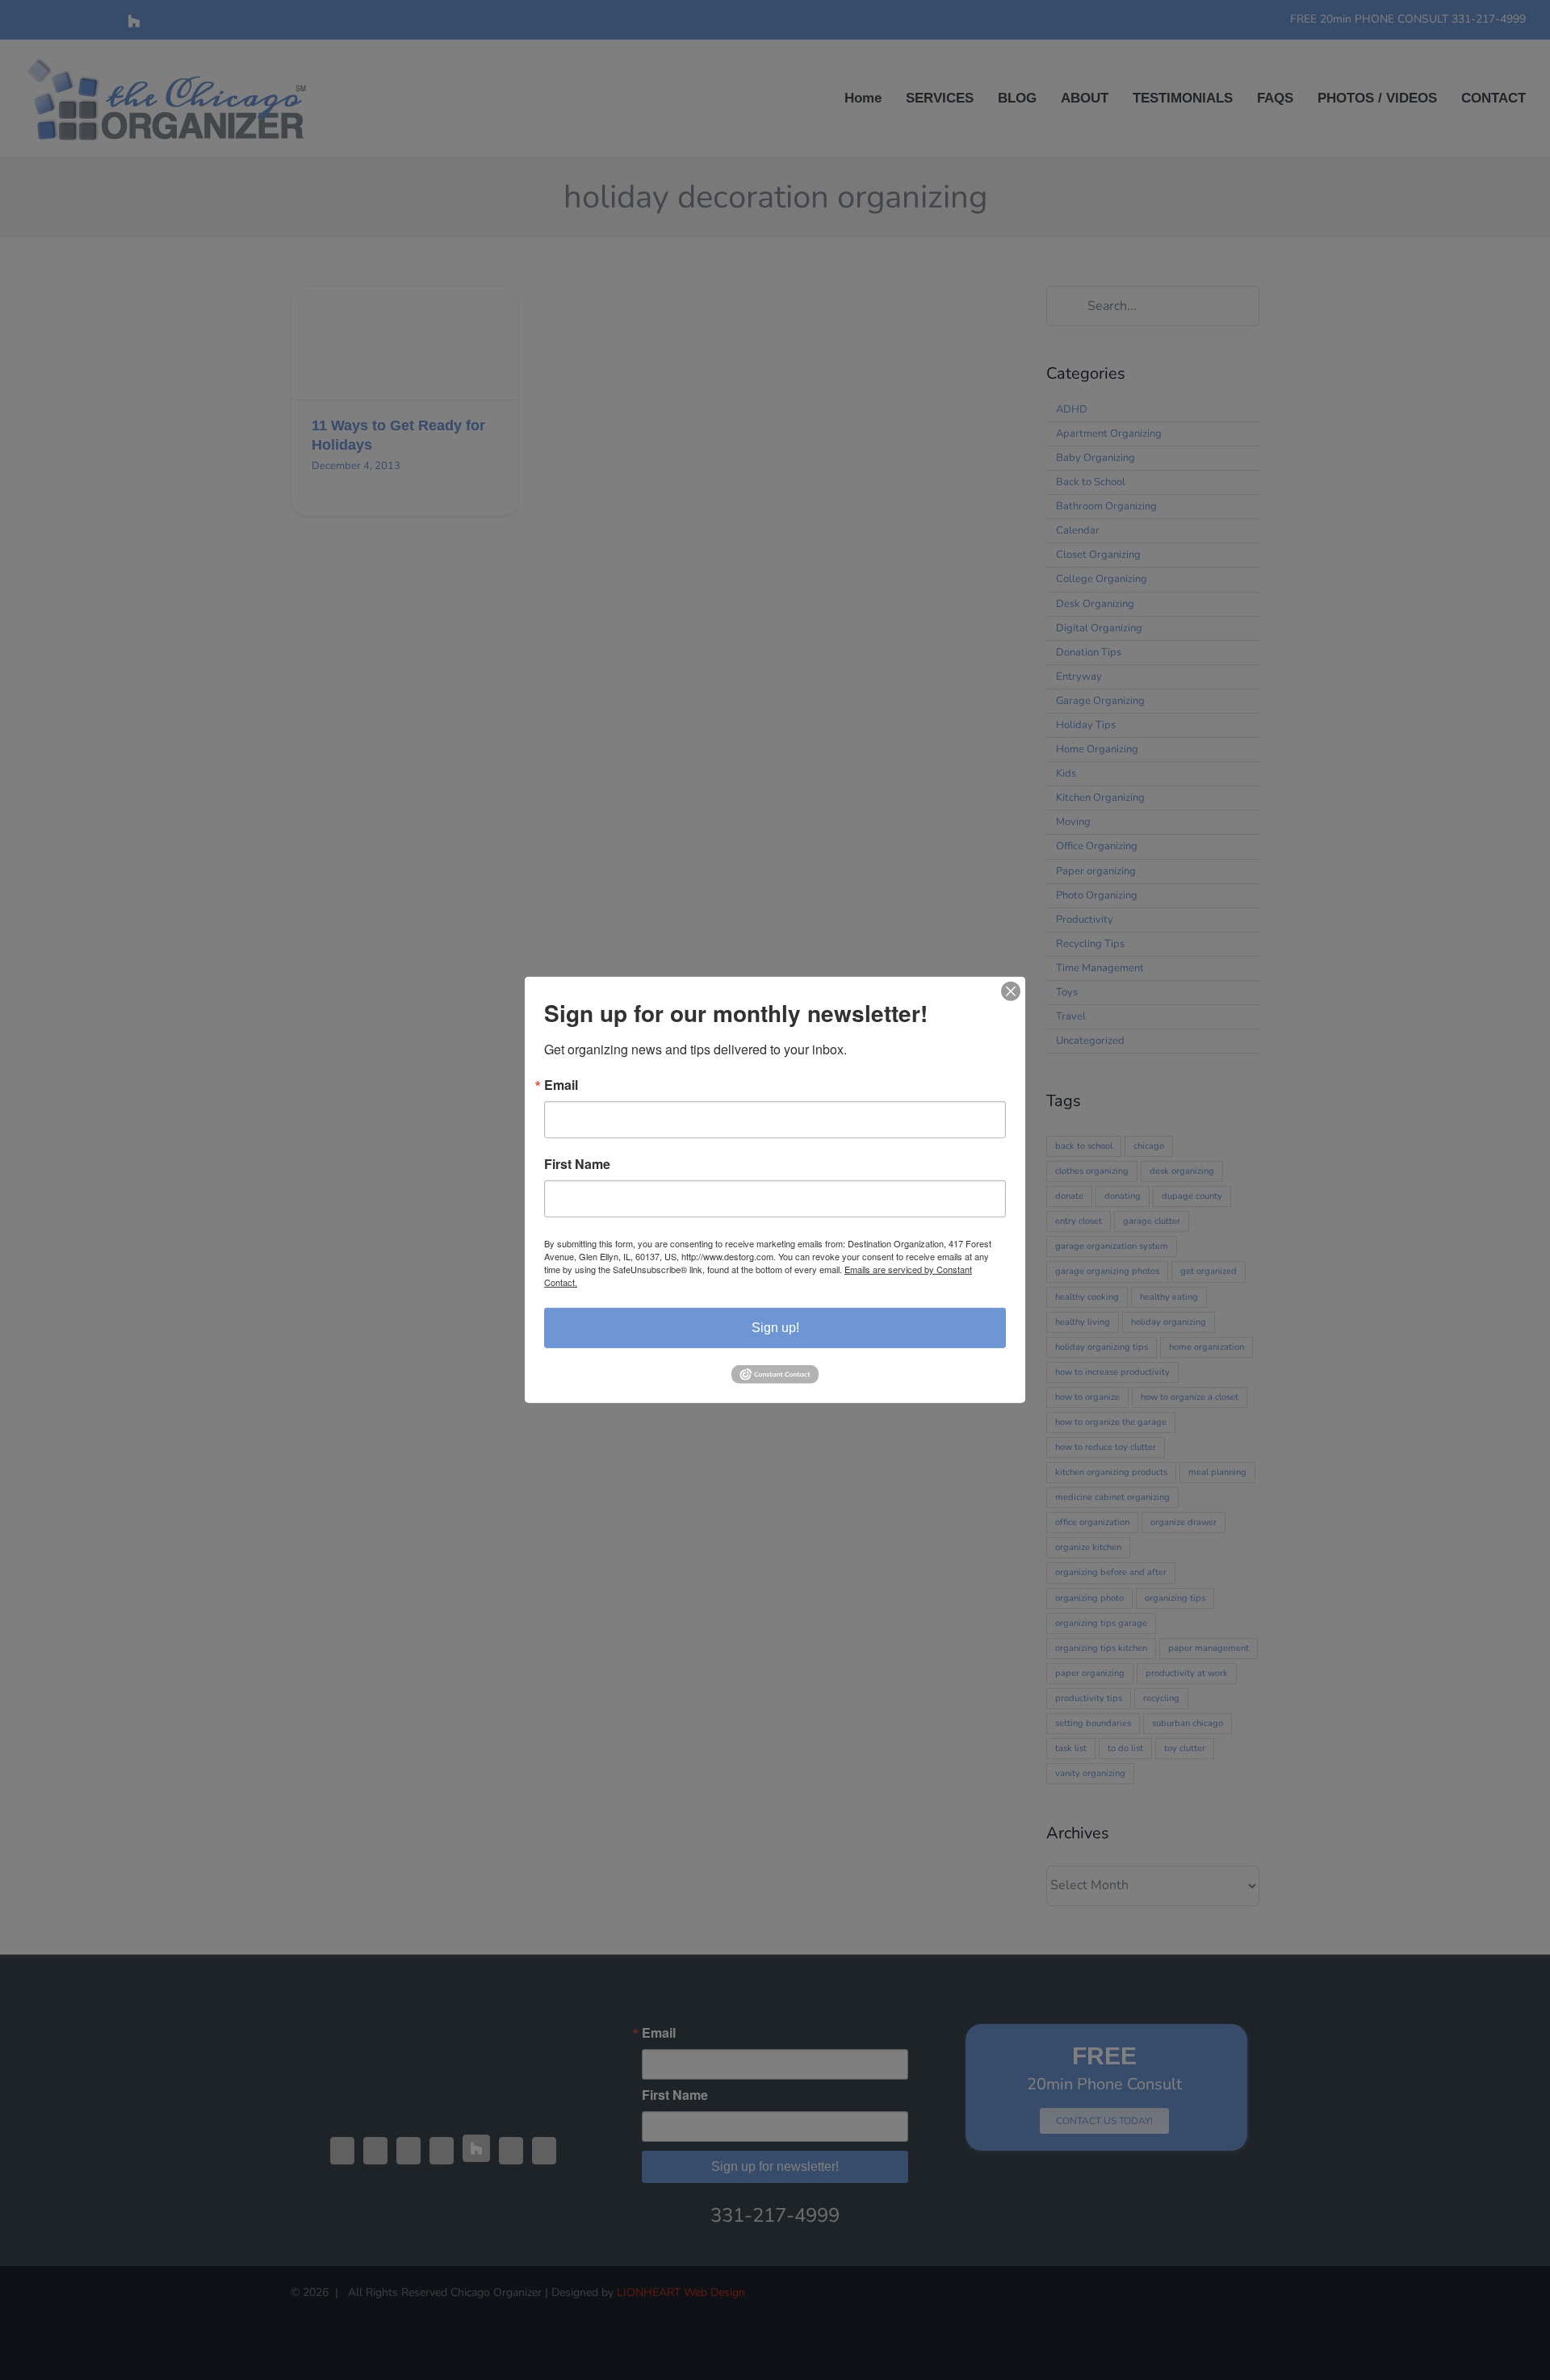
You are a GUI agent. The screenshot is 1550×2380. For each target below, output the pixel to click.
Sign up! (775, 1328)
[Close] (1011, 991)
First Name (577, 1164)
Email (561, 1085)
